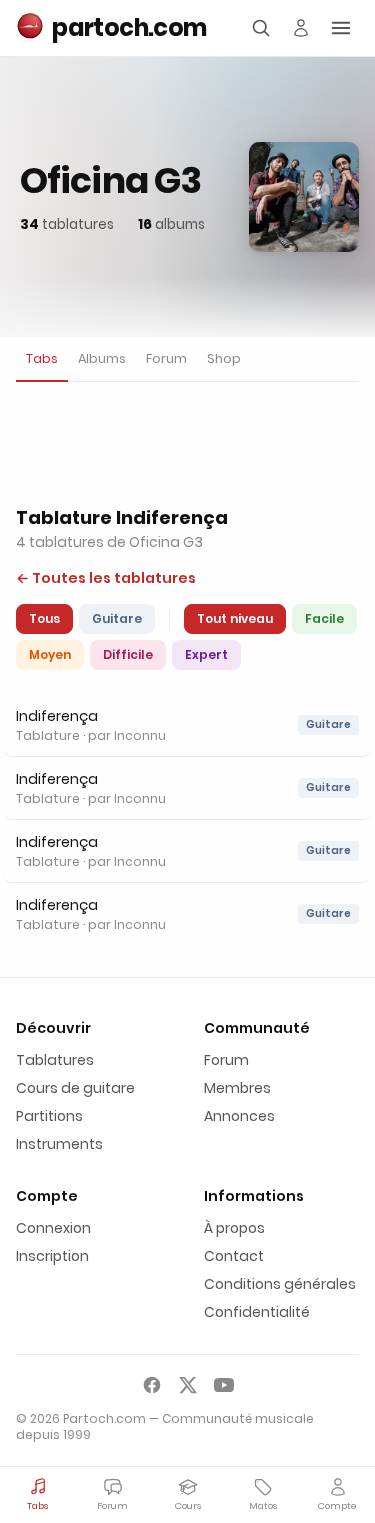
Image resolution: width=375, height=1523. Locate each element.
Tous (44, 618)
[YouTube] (224, 1385)
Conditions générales (280, 1284)
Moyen (50, 654)
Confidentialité (257, 1312)
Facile (324, 618)
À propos (234, 1228)
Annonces (239, 1116)
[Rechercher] (261, 28)
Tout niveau (235, 618)
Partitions (49, 1116)
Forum (226, 1060)
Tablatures (55, 1060)
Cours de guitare (75, 1088)
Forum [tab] (166, 358)
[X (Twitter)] (188, 1385)
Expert (206, 654)
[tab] (42, 359)
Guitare (117, 618)
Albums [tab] (102, 358)
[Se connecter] (301, 28)
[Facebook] (152, 1385)
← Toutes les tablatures (106, 578)
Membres (237, 1088)
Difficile (128, 654)
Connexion (53, 1228)
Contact (234, 1256)
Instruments (59, 1144)
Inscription (52, 1256)
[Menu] (341, 28)
